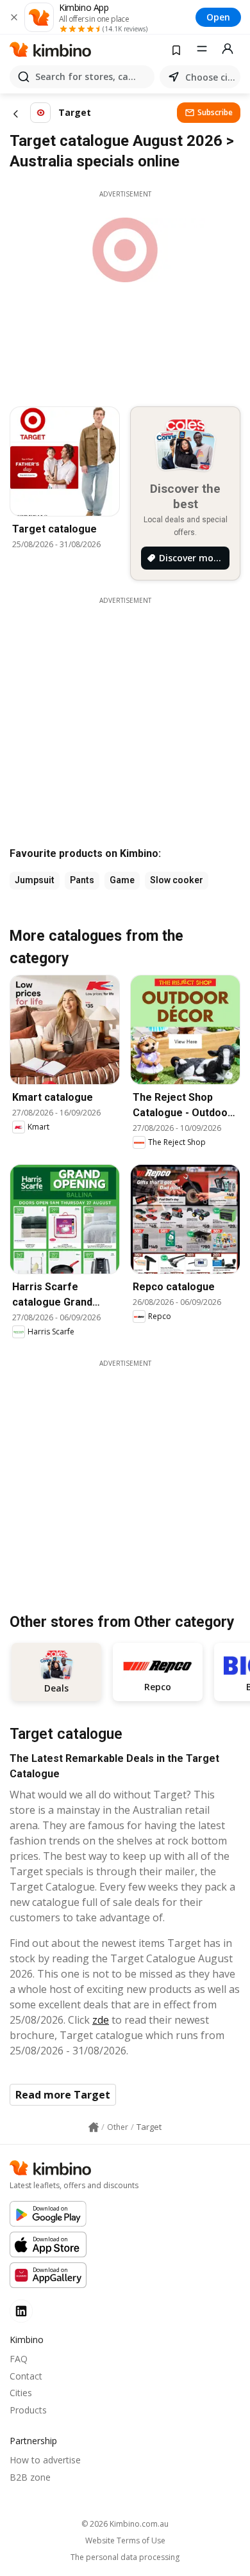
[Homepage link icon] (94, 2127)
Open (218, 17)
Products (28, 2410)
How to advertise (45, 2460)
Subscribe (215, 112)
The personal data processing (125, 2557)
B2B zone (30, 2477)
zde (101, 2020)
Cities (21, 2393)
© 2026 (125, 2524)
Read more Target (63, 2095)
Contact (26, 2376)
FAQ (19, 2359)
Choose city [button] (210, 77)
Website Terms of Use (125, 2541)
